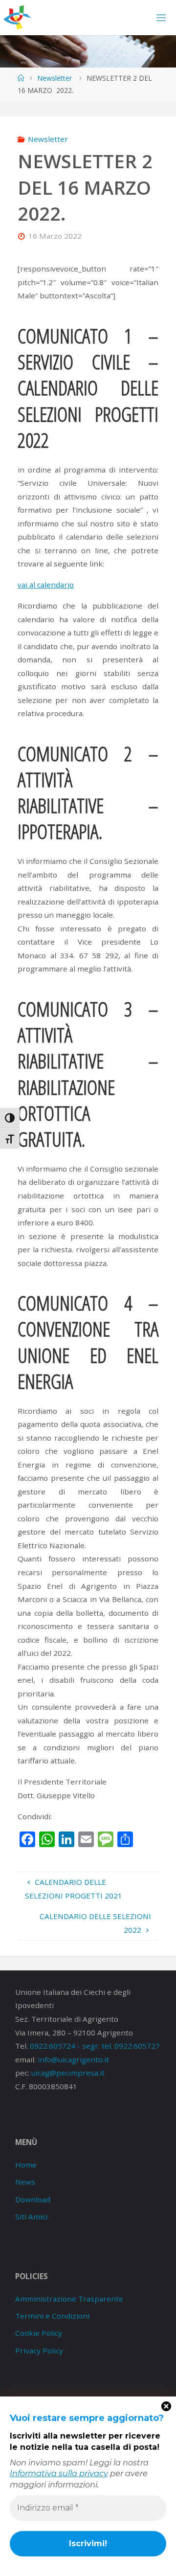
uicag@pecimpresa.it (68, 2073)
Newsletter (55, 78)
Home (26, 2165)
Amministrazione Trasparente (69, 2299)
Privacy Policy (39, 2350)
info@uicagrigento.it (73, 2059)
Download (33, 2199)
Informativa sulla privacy (59, 2474)
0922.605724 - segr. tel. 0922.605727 (95, 2046)
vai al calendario (46, 585)
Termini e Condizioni (52, 2316)
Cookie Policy (39, 2333)
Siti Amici (31, 2216)
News (25, 2182)
